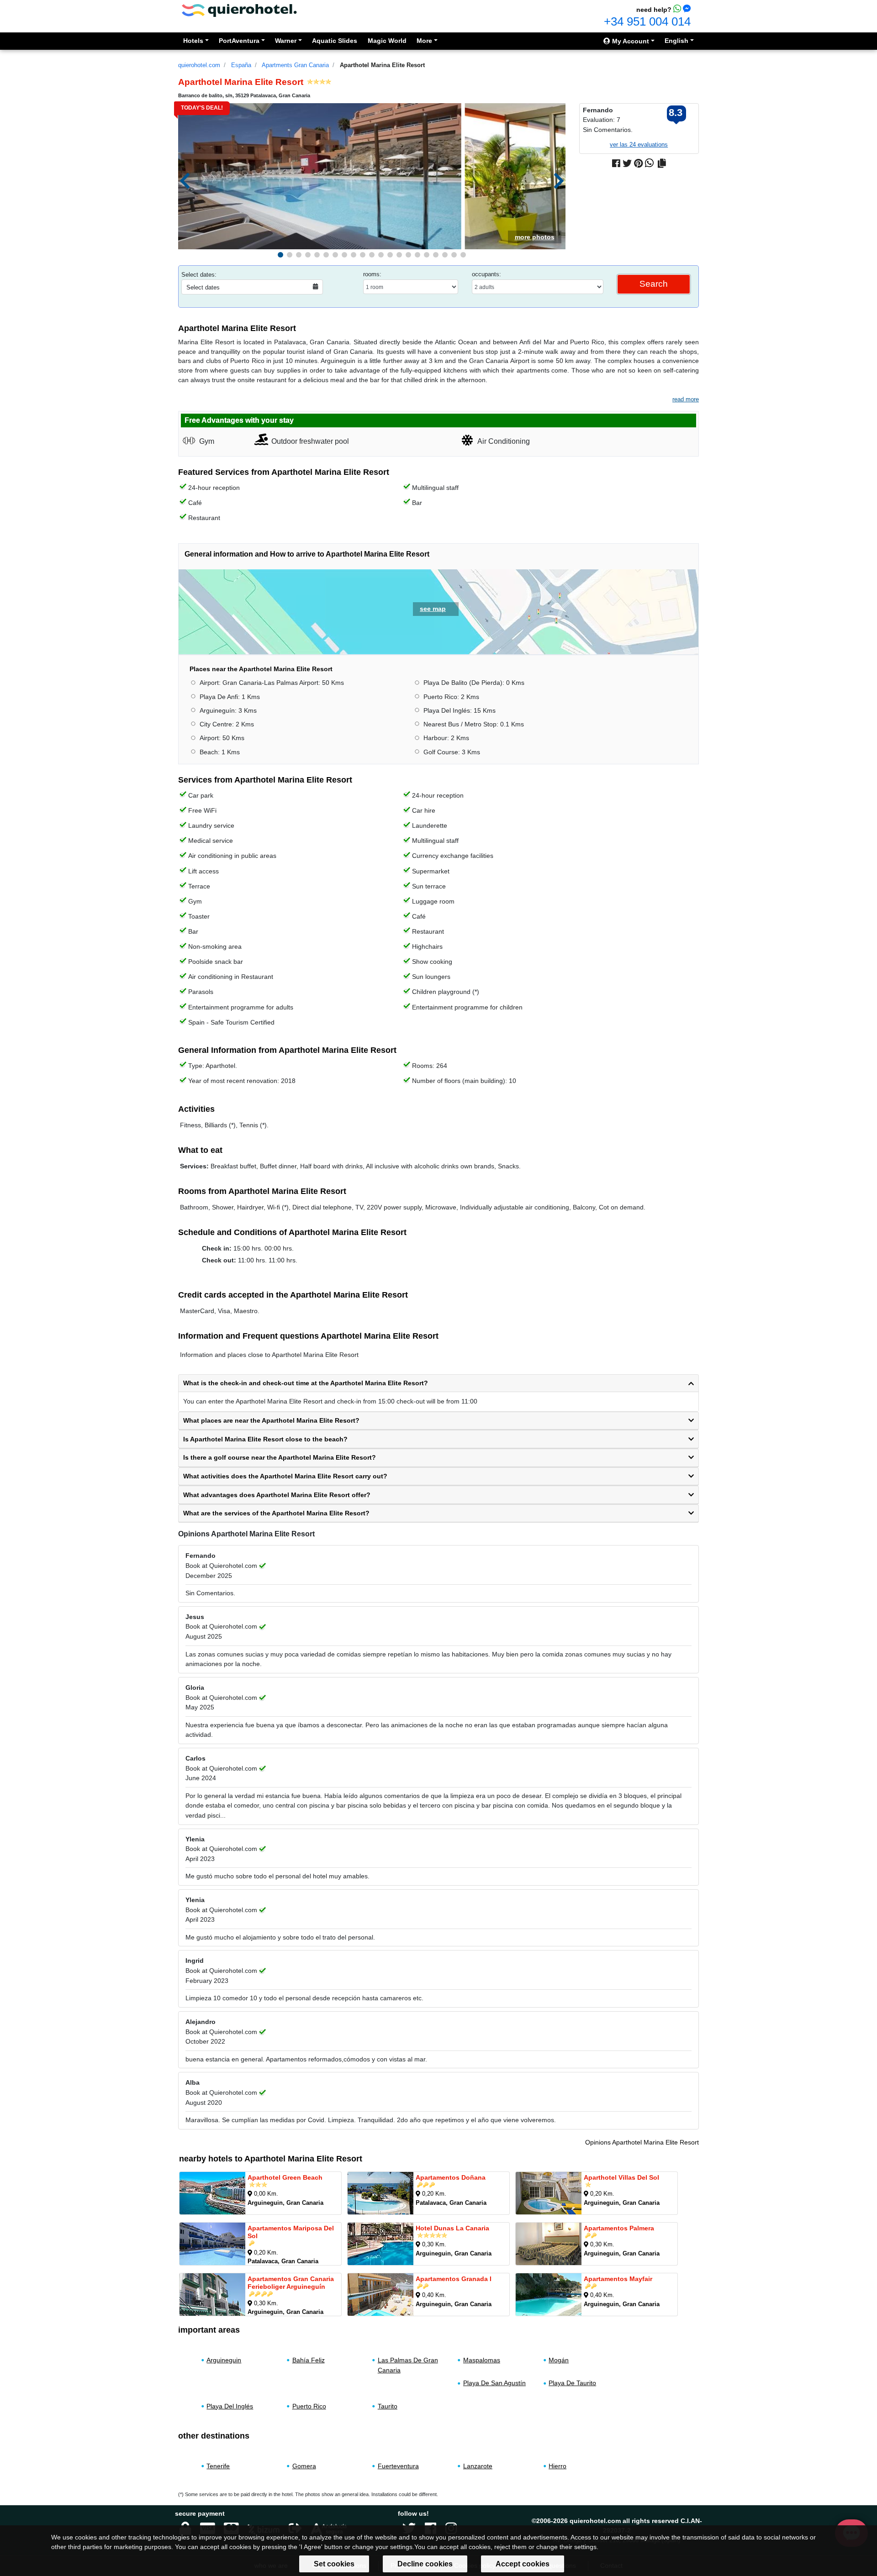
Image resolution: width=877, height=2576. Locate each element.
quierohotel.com (199, 65)
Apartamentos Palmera (619, 2228)
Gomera (304, 2466)
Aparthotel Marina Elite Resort (382, 65)
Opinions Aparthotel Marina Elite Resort (642, 2142)
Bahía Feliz (309, 2360)
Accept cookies (523, 2564)
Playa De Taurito (572, 2383)
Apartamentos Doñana (451, 2177)
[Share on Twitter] (627, 163)
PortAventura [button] (239, 41)
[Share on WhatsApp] (649, 163)
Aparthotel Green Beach (285, 2177)
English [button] (676, 41)
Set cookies (334, 2564)
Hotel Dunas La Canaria (452, 2228)
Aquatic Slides (335, 41)
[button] (280, 255)
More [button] (424, 41)
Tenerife (218, 2466)
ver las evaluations (639, 145)
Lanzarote (478, 2466)
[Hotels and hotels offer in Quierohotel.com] (239, 10)
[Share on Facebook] (616, 163)
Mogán (559, 2360)
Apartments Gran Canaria (295, 65)
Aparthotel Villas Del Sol (621, 2177)
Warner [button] (286, 41)
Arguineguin (224, 2360)
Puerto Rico (309, 2406)
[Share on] (662, 163)
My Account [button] (630, 41)
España (241, 65)
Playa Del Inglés (230, 2406)
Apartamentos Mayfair (618, 2279)
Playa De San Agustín (494, 2383)
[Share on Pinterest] (638, 163)
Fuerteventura (398, 2466)
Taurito (388, 2406)
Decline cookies (425, 2564)
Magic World (387, 41)
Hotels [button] (193, 41)
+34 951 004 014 (647, 21)
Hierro (557, 2466)
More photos (535, 237)
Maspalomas (482, 2360)
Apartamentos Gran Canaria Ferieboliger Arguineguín (291, 2283)
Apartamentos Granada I (454, 2279)
